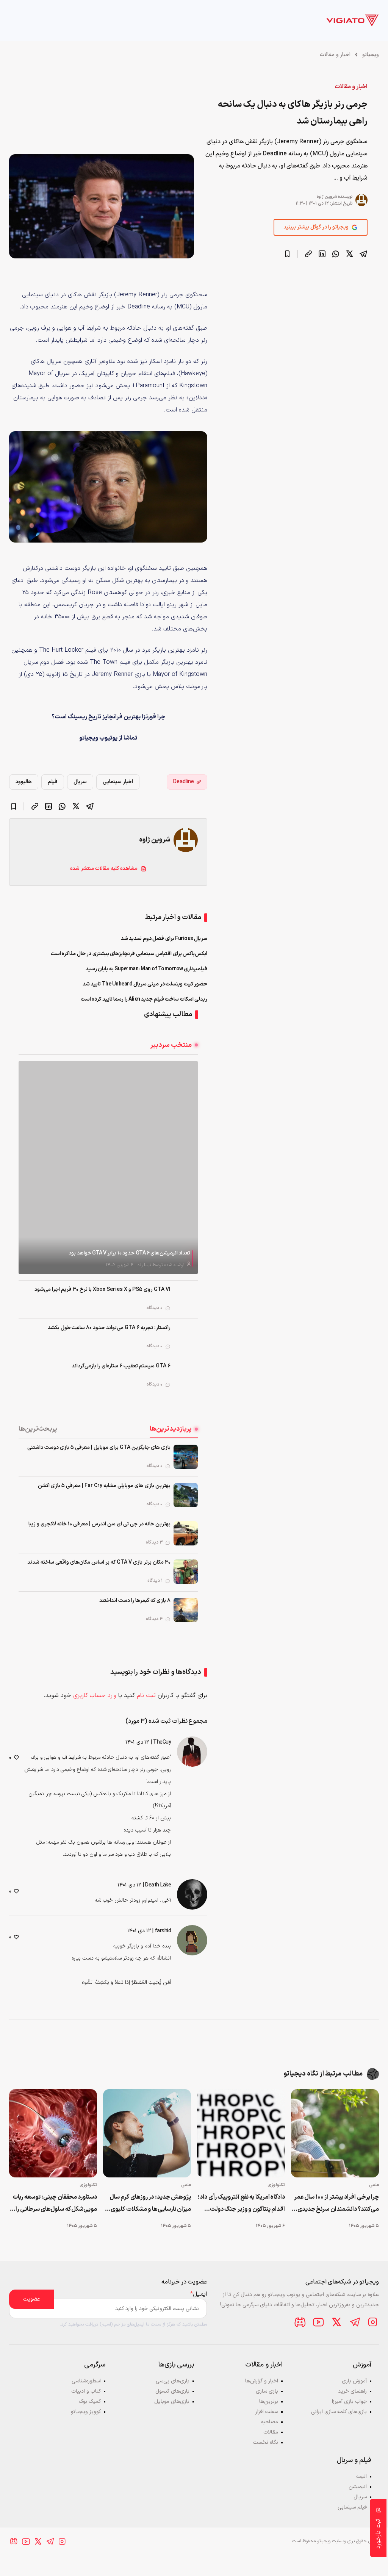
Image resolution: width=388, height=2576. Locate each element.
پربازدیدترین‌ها (171, 1429)
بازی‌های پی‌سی (173, 2381)
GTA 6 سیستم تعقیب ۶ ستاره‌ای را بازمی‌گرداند (121, 1366)
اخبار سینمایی (118, 782)
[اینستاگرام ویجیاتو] (373, 2322)
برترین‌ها (269, 2402)
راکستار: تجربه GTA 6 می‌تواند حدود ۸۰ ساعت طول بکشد (109, 1328)
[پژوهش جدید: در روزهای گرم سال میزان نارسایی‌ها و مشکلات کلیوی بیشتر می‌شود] (147, 2133)
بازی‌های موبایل (172, 2402)
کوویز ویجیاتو (86, 2412)
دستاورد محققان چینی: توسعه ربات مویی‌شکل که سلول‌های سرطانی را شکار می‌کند (55, 2204)
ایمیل (199, 2294)
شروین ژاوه (327, 197)
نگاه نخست (266, 2442)
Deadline (184, 782)
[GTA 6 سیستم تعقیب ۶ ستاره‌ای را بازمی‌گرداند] (186, 1375)
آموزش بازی (354, 2381)
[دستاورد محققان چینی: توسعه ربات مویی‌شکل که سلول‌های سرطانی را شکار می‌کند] (53, 2133)
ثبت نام (146, 1695)
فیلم (53, 782)
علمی (374, 2185)
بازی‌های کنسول (172, 2391)
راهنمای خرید (352, 2391)
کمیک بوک (90, 2402)
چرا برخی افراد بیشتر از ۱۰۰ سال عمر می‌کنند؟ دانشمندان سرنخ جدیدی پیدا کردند (336, 2204)
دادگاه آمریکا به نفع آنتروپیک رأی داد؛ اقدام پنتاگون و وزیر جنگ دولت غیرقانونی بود (241, 2204)
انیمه (361, 2477)
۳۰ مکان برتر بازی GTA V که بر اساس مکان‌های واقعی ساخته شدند (99, 1562)
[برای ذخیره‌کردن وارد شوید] (287, 254)
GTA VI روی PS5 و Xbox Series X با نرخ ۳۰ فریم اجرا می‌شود (102, 1290)
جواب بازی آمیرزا (349, 2402)
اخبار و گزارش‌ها (262, 2381)
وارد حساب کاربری (95, 1695)
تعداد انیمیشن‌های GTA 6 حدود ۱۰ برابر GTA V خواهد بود (129, 1253)
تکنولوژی (276, 2185)
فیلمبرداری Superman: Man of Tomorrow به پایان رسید (147, 969)
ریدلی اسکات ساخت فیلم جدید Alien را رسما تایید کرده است (144, 999)
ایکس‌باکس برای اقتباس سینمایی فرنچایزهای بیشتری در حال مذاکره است (129, 954)
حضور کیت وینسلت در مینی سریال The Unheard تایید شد (145, 984)
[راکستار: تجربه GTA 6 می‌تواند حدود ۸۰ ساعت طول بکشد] (186, 1337)
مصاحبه (270, 2422)
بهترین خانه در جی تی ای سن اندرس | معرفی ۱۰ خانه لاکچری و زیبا (99, 1524)
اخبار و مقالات (335, 55)
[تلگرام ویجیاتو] (355, 2322)
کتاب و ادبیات (86, 2391)
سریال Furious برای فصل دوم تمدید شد (164, 939)
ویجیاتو (371, 55)
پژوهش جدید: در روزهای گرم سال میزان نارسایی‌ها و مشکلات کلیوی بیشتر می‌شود (150, 2204)
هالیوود (24, 782)
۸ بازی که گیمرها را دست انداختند (135, 1601)
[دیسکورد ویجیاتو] (300, 2322)
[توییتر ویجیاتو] (336, 2322)
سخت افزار (267, 2412)
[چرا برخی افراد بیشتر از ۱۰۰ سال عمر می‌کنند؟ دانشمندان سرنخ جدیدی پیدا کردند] (335, 2133)
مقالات (271, 2432)
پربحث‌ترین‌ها (38, 1429)
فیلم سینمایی (352, 2507)
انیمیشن (358, 2487)
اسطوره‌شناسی (86, 2381)
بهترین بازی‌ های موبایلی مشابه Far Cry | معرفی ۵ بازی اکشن (104, 1486)
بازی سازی (267, 2391)
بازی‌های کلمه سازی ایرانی (339, 2412)
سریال (80, 782)
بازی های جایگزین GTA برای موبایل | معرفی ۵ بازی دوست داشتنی (99, 1448)
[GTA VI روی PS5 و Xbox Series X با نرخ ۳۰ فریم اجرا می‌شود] (186, 1299)
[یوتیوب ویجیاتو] (318, 2322)
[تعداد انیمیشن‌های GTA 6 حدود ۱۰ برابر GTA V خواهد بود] (108, 1167)
